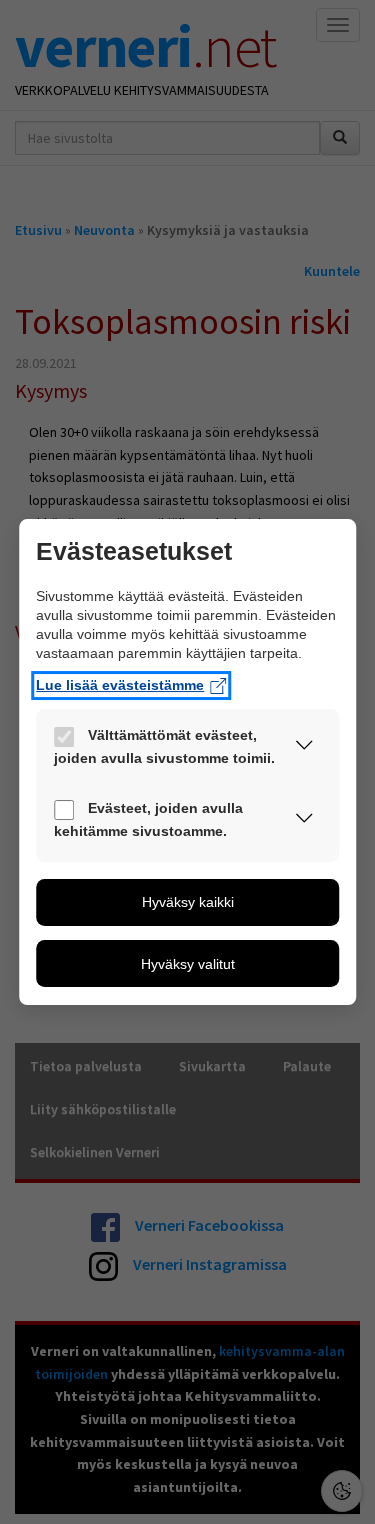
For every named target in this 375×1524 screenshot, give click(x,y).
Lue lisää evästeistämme (120, 686)
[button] (304, 749)
